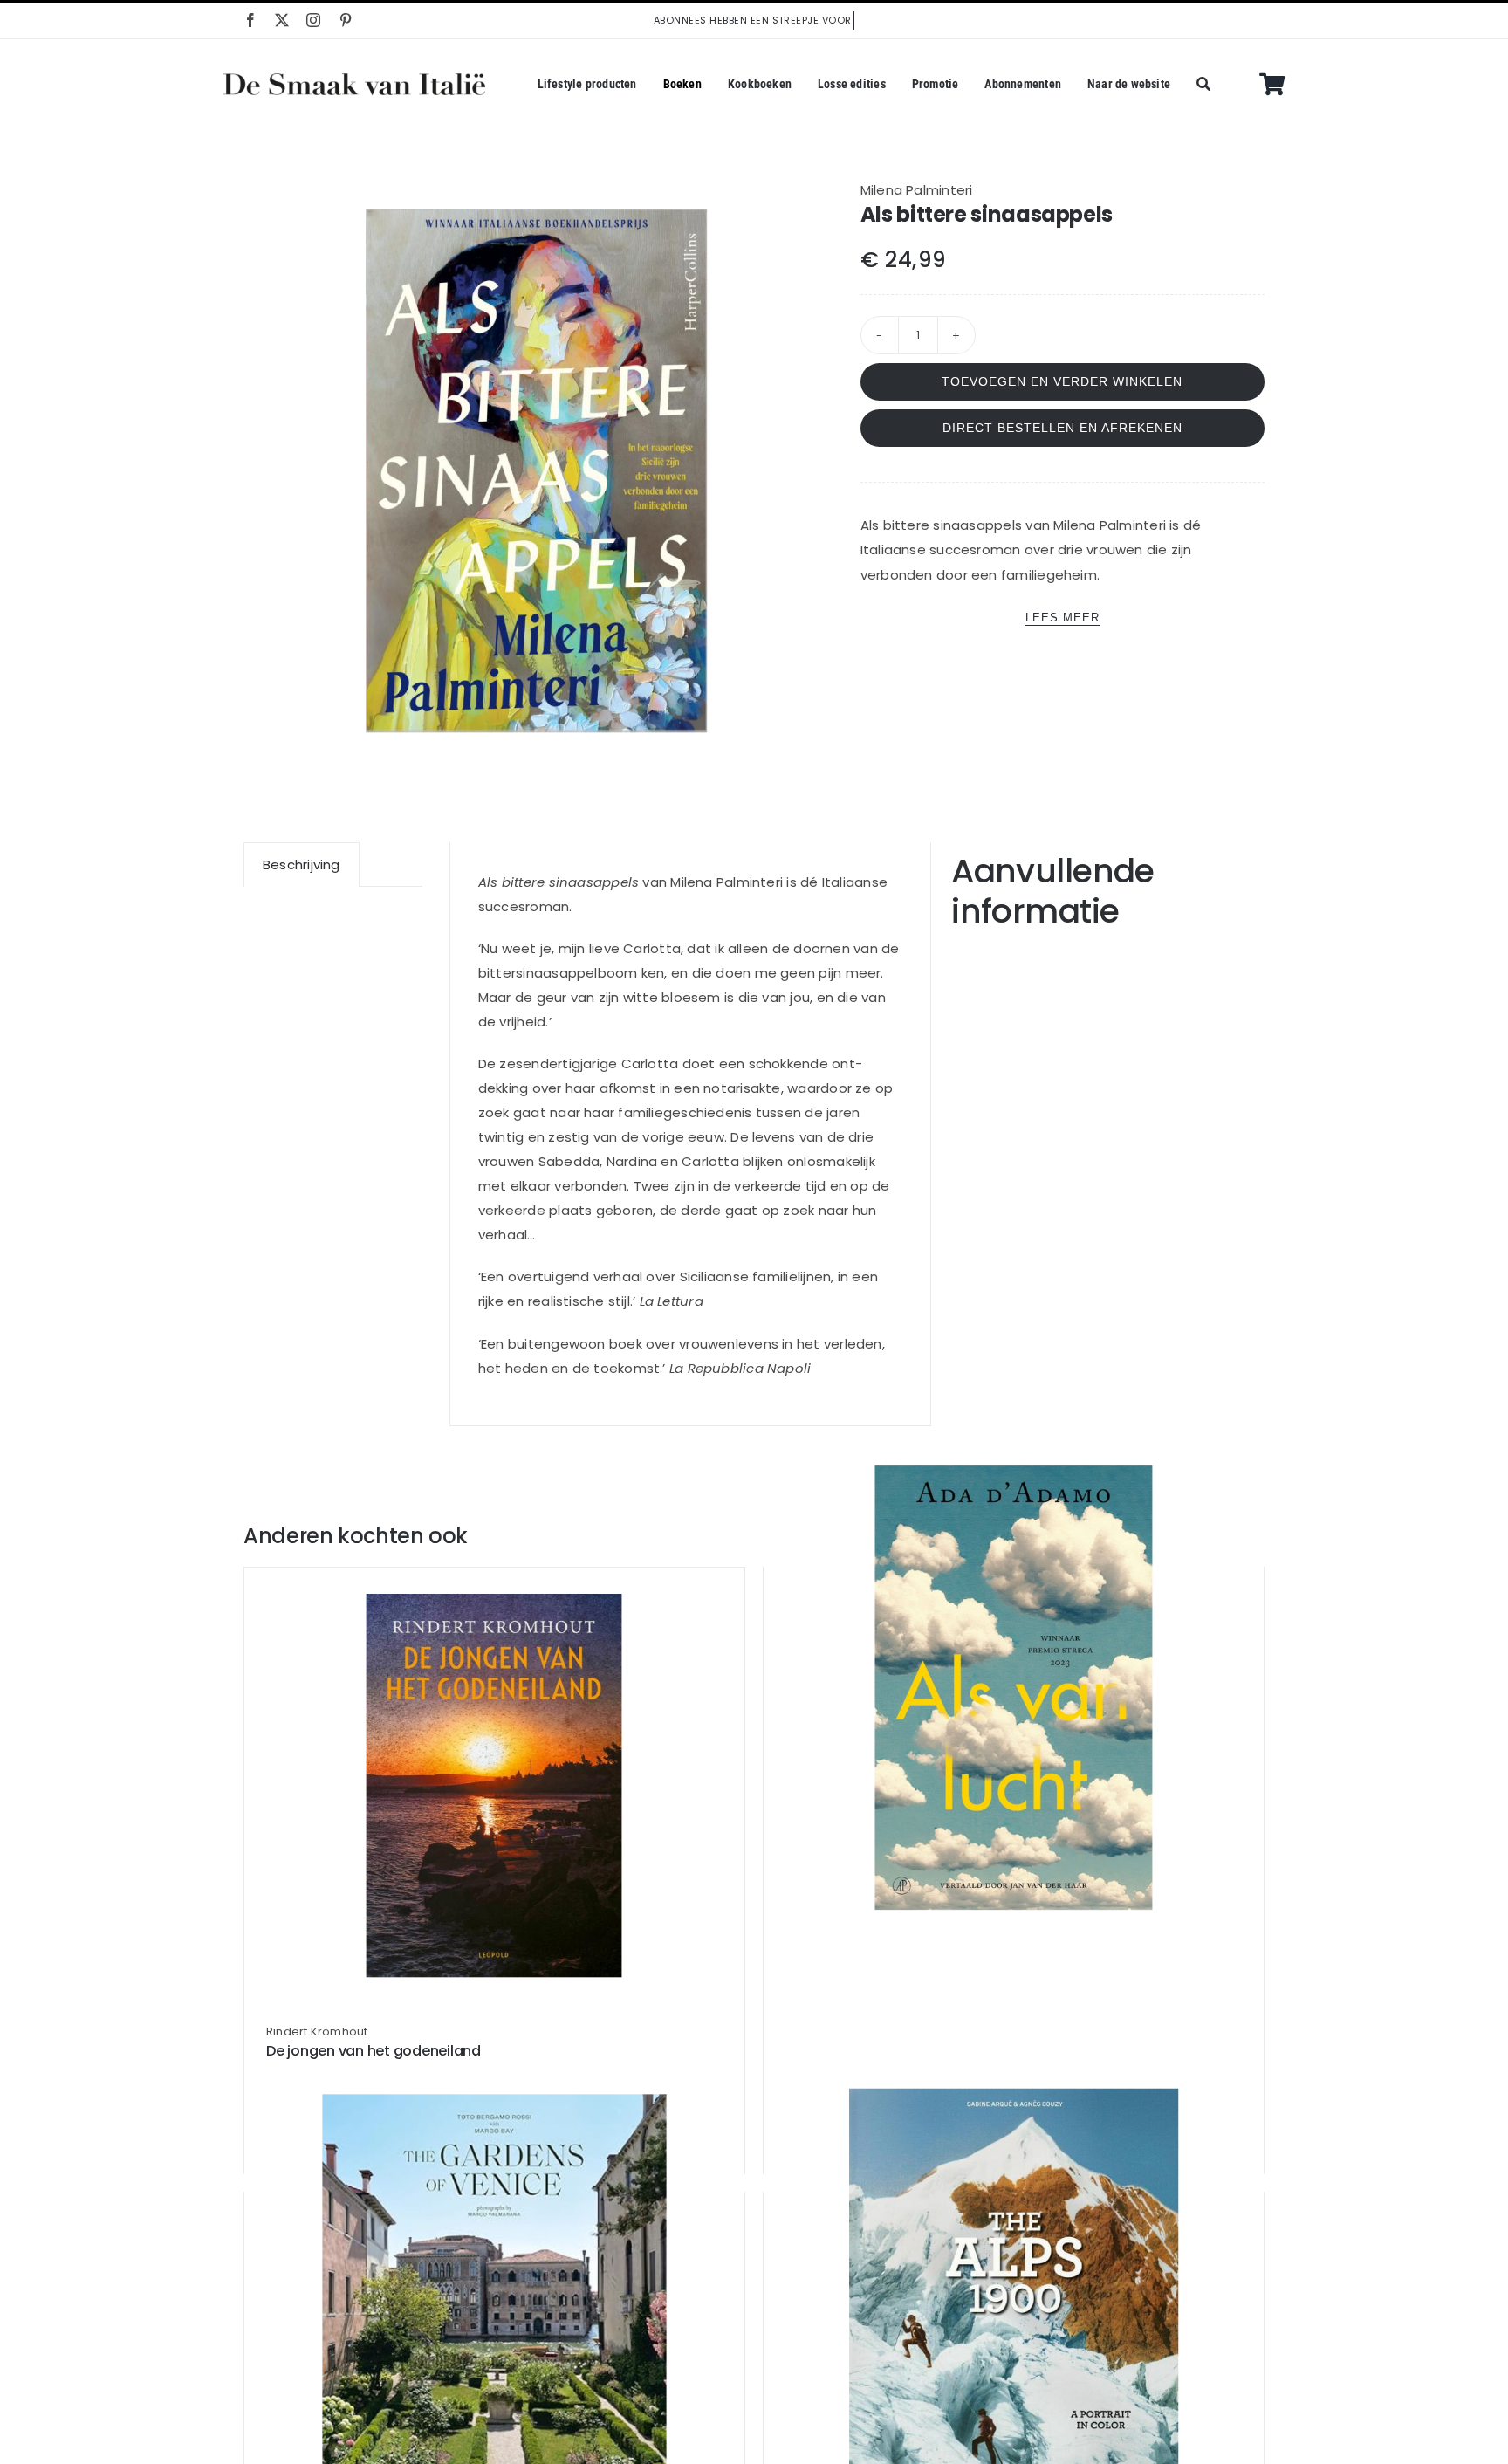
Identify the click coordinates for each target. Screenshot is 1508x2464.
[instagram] (313, 20)
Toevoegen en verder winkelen (1062, 381)
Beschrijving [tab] (302, 865)
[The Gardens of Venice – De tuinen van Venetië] (494, 2313)
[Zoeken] (1203, 85)
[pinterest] (346, 20)
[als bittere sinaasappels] (537, 471)
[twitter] (282, 20)
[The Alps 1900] (1014, 2313)
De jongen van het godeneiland (374, 2051)
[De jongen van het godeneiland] (494, 1786)
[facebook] (250, 20)
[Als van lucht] (1014, 1688)
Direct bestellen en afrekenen (1062, 428)
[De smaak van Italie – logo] (354, 80)
